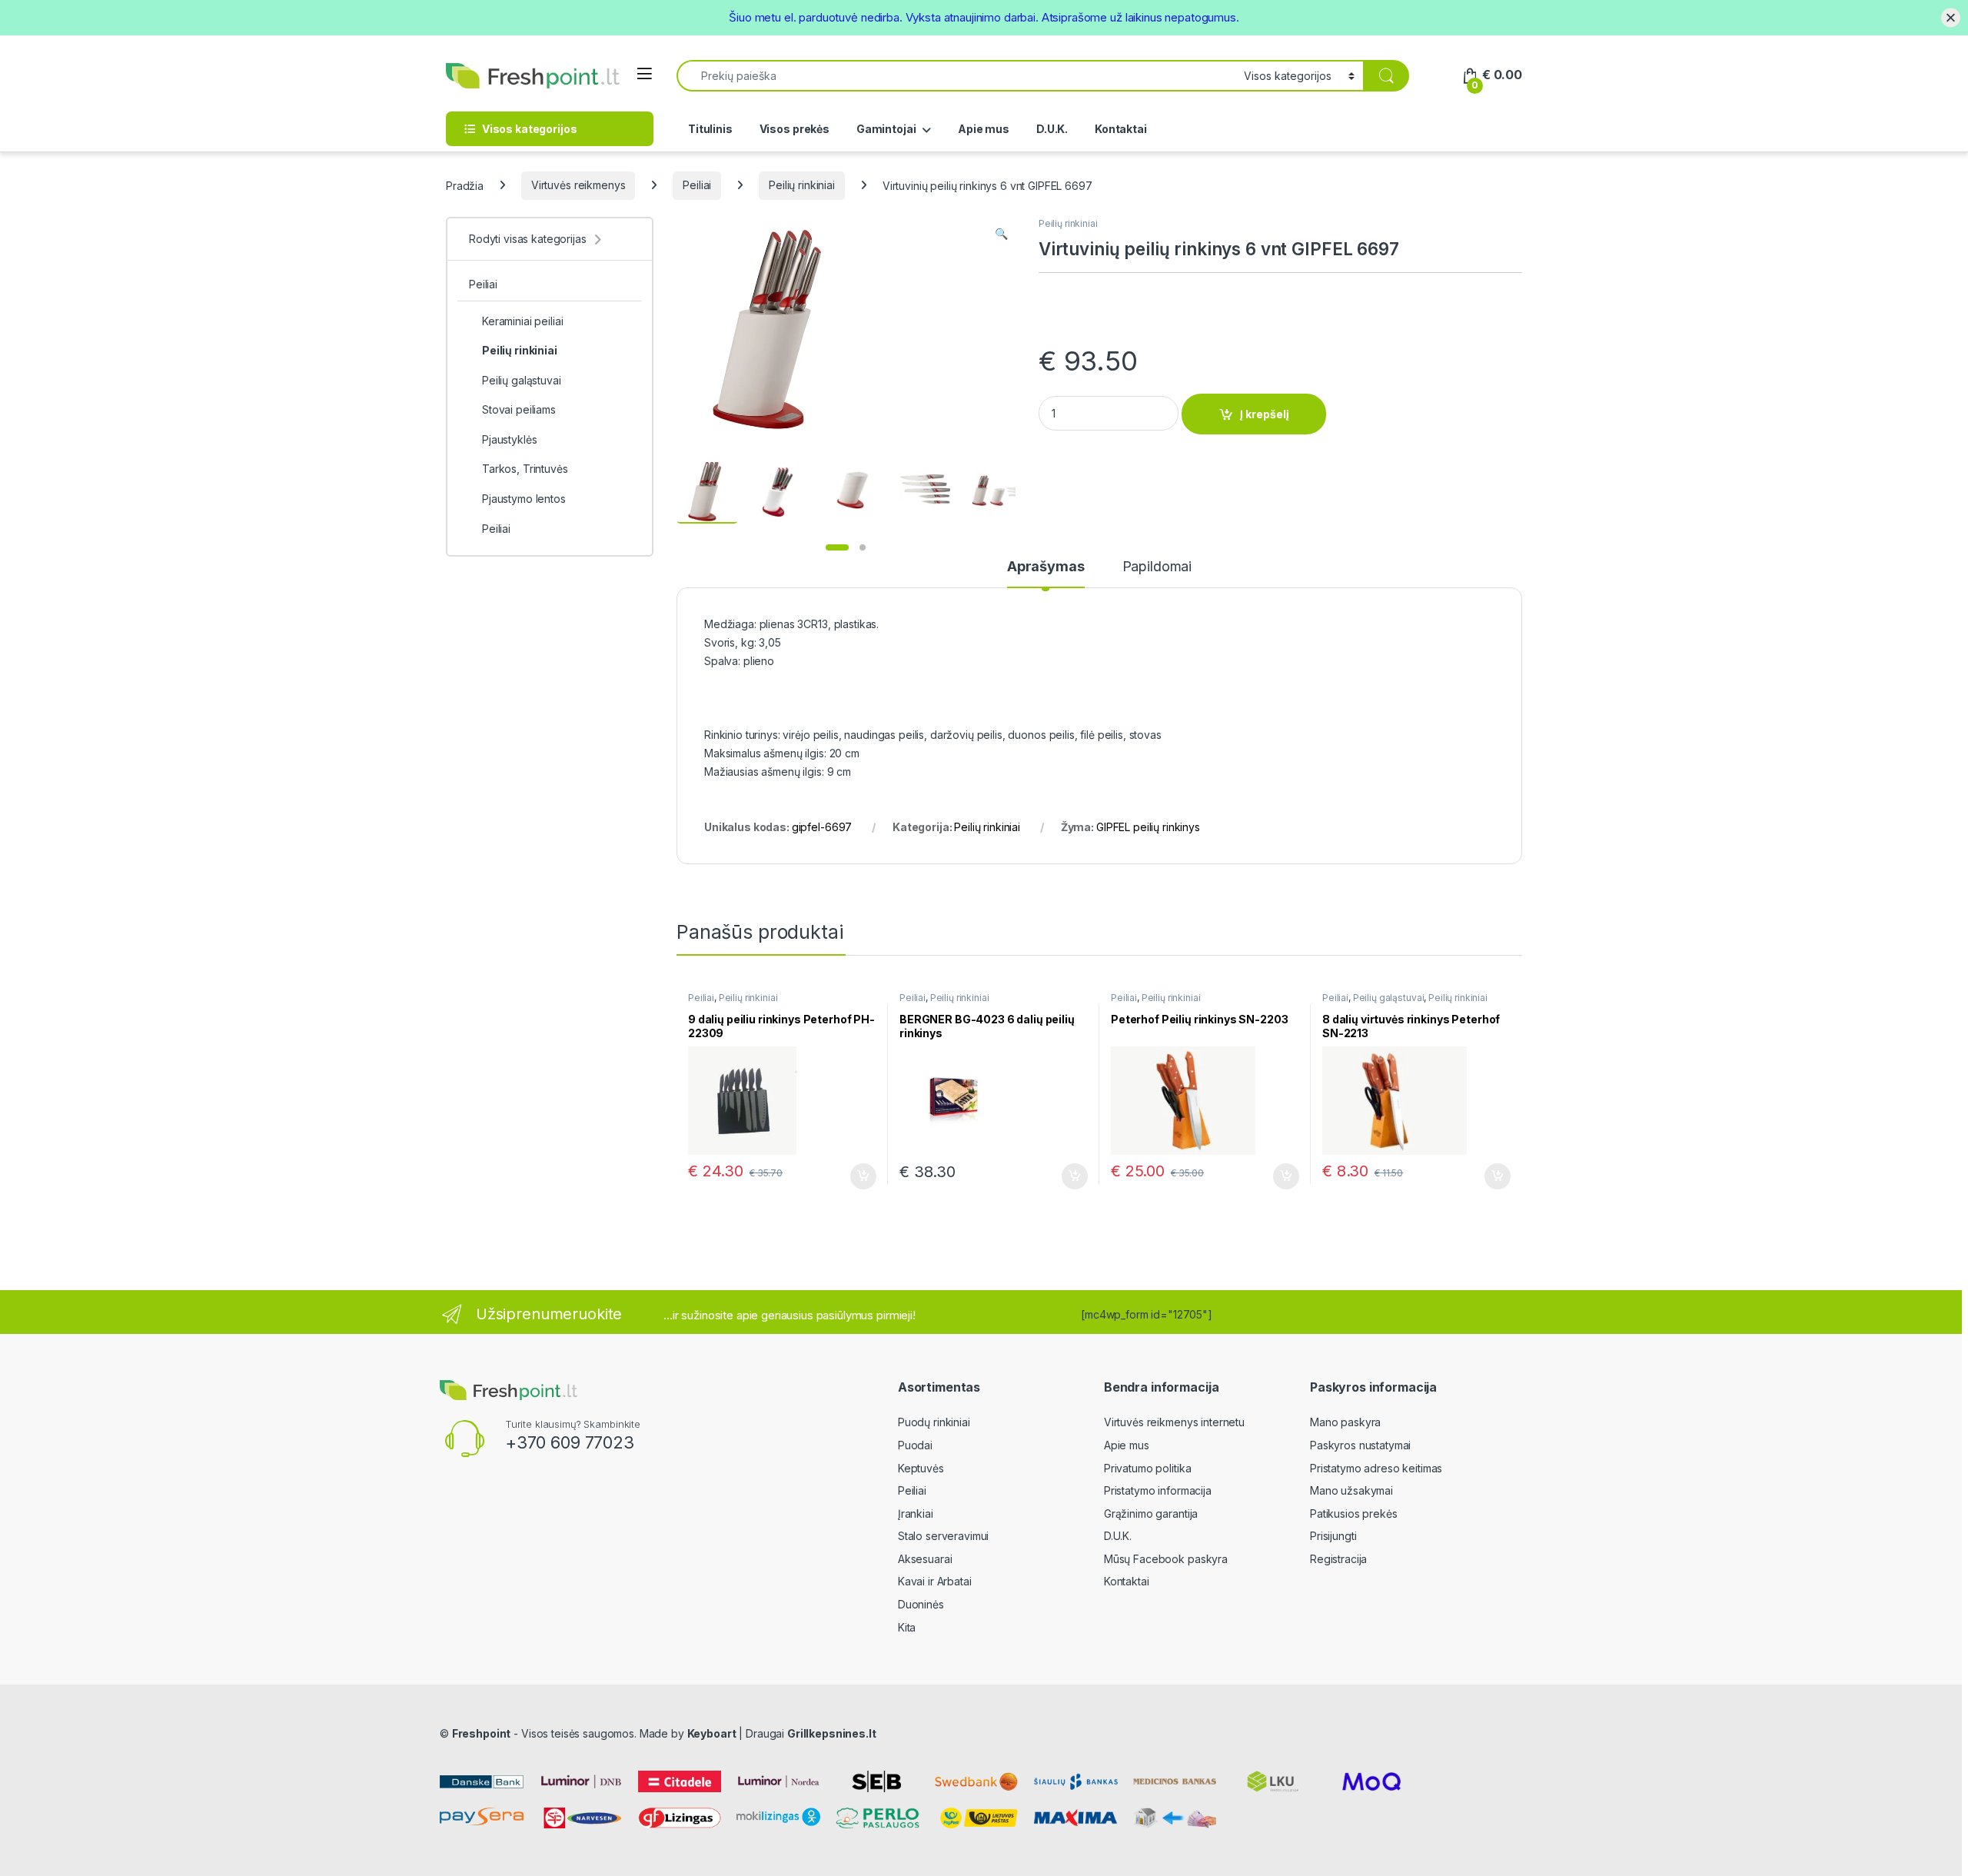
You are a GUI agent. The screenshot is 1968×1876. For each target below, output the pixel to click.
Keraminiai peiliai (522, 321)
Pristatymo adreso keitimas (1376, 1468)
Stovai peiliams (519, 409)
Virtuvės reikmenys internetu (1174, 1422)
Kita (907, 1627)
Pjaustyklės (509, 439)
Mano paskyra (1345, 1422)
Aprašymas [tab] (1046, 567)
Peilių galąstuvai (1389, 998)
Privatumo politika (1147, 1468)
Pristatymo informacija (1158, 1490)
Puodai (915, 1445)
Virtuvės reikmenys (578, 185)
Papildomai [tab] (1157, 567)
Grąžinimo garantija (1151, 1513)
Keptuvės (921, 1468)
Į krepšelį (1265, 414)
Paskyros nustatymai (1360, 1445)
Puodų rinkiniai (934, 1422)
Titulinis (710, 129)
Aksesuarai (925, 1559)
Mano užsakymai (1351, 1490)
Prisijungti (1333, 1536)
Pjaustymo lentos (524, 499)
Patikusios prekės (1354, 1513)
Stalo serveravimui (943, 1536)
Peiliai (697, 185)
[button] (1001, 234)
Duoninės (921, 1604)
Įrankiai (916, 1513)
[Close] (1951, 17)
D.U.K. (1052, 129)
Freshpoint (482, 1733)
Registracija (1338, 1559)
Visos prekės (795, 129)
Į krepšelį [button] (856, 1176)
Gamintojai (886, 129)
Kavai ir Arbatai (935, 1581)
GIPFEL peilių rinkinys (1148, 827)
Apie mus (984, 129)
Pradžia (465, 185)
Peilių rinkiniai (802, 185)
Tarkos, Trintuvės (525, 469)
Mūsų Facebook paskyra (1166, 1559)
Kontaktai (1121, 129)
